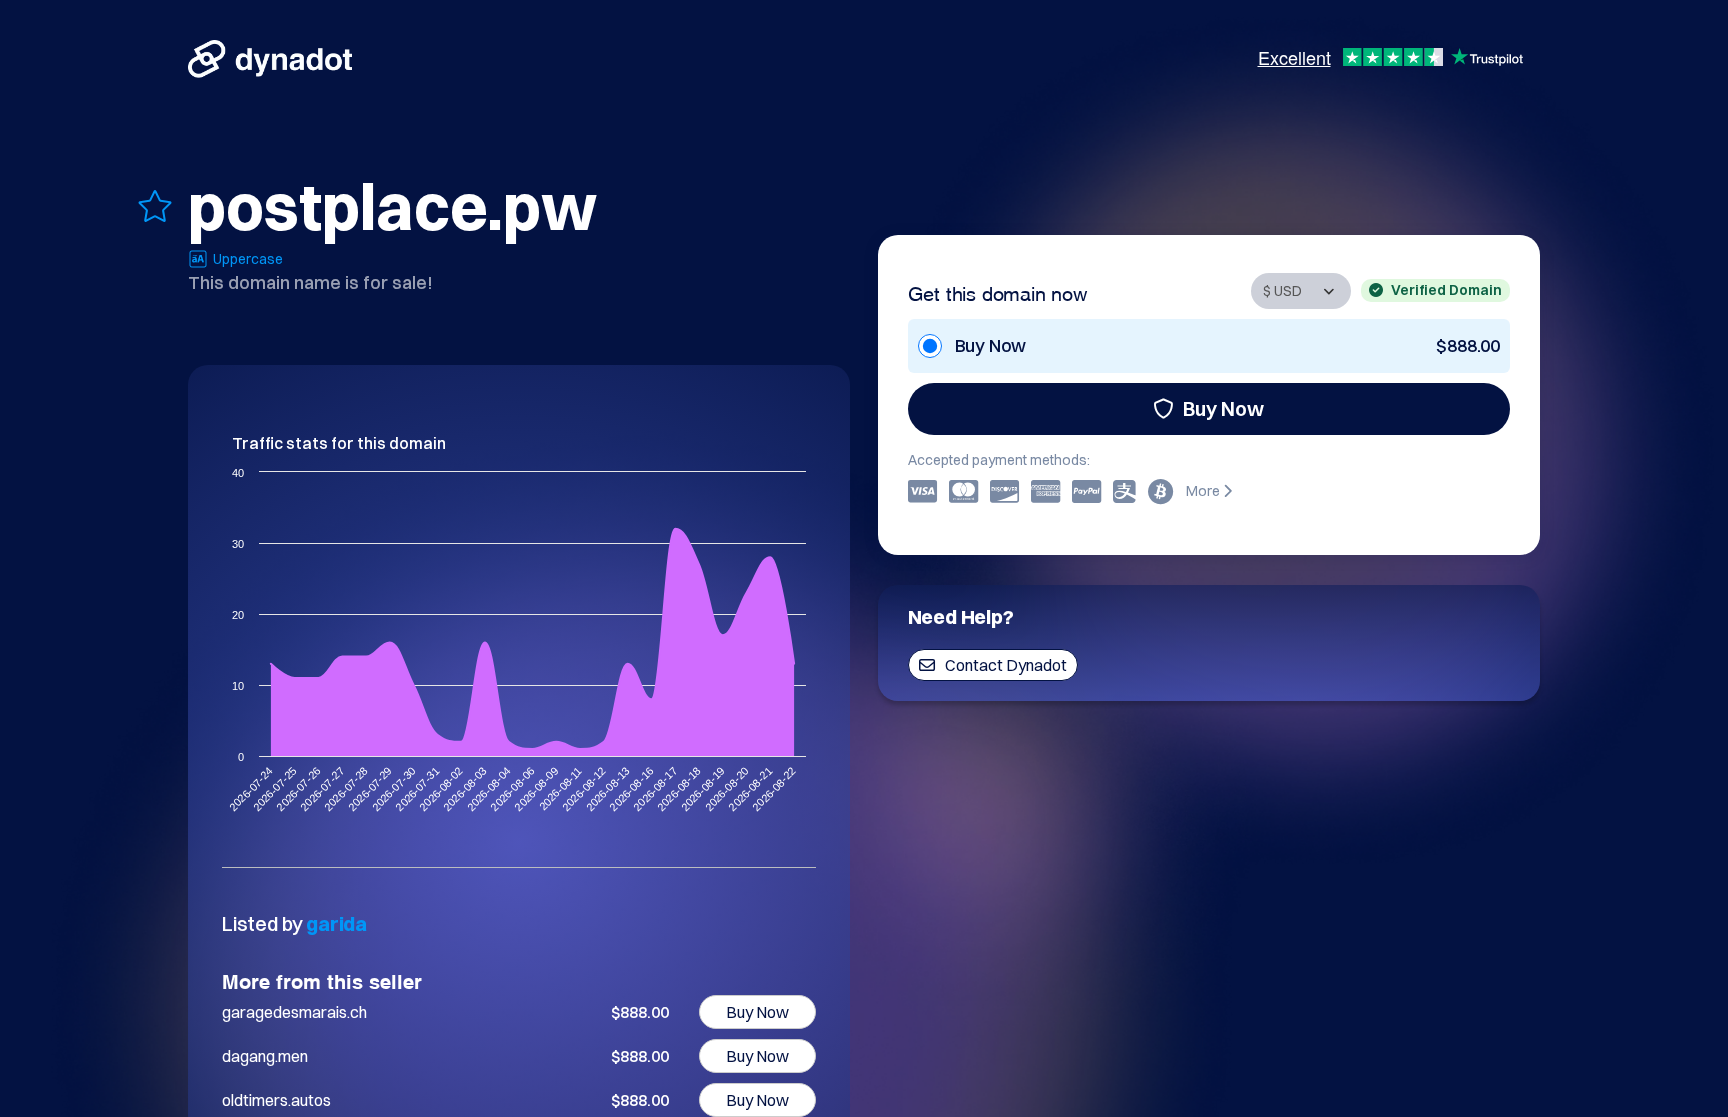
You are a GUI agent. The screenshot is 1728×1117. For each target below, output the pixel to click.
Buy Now (1223, 408)
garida (336, 923)
